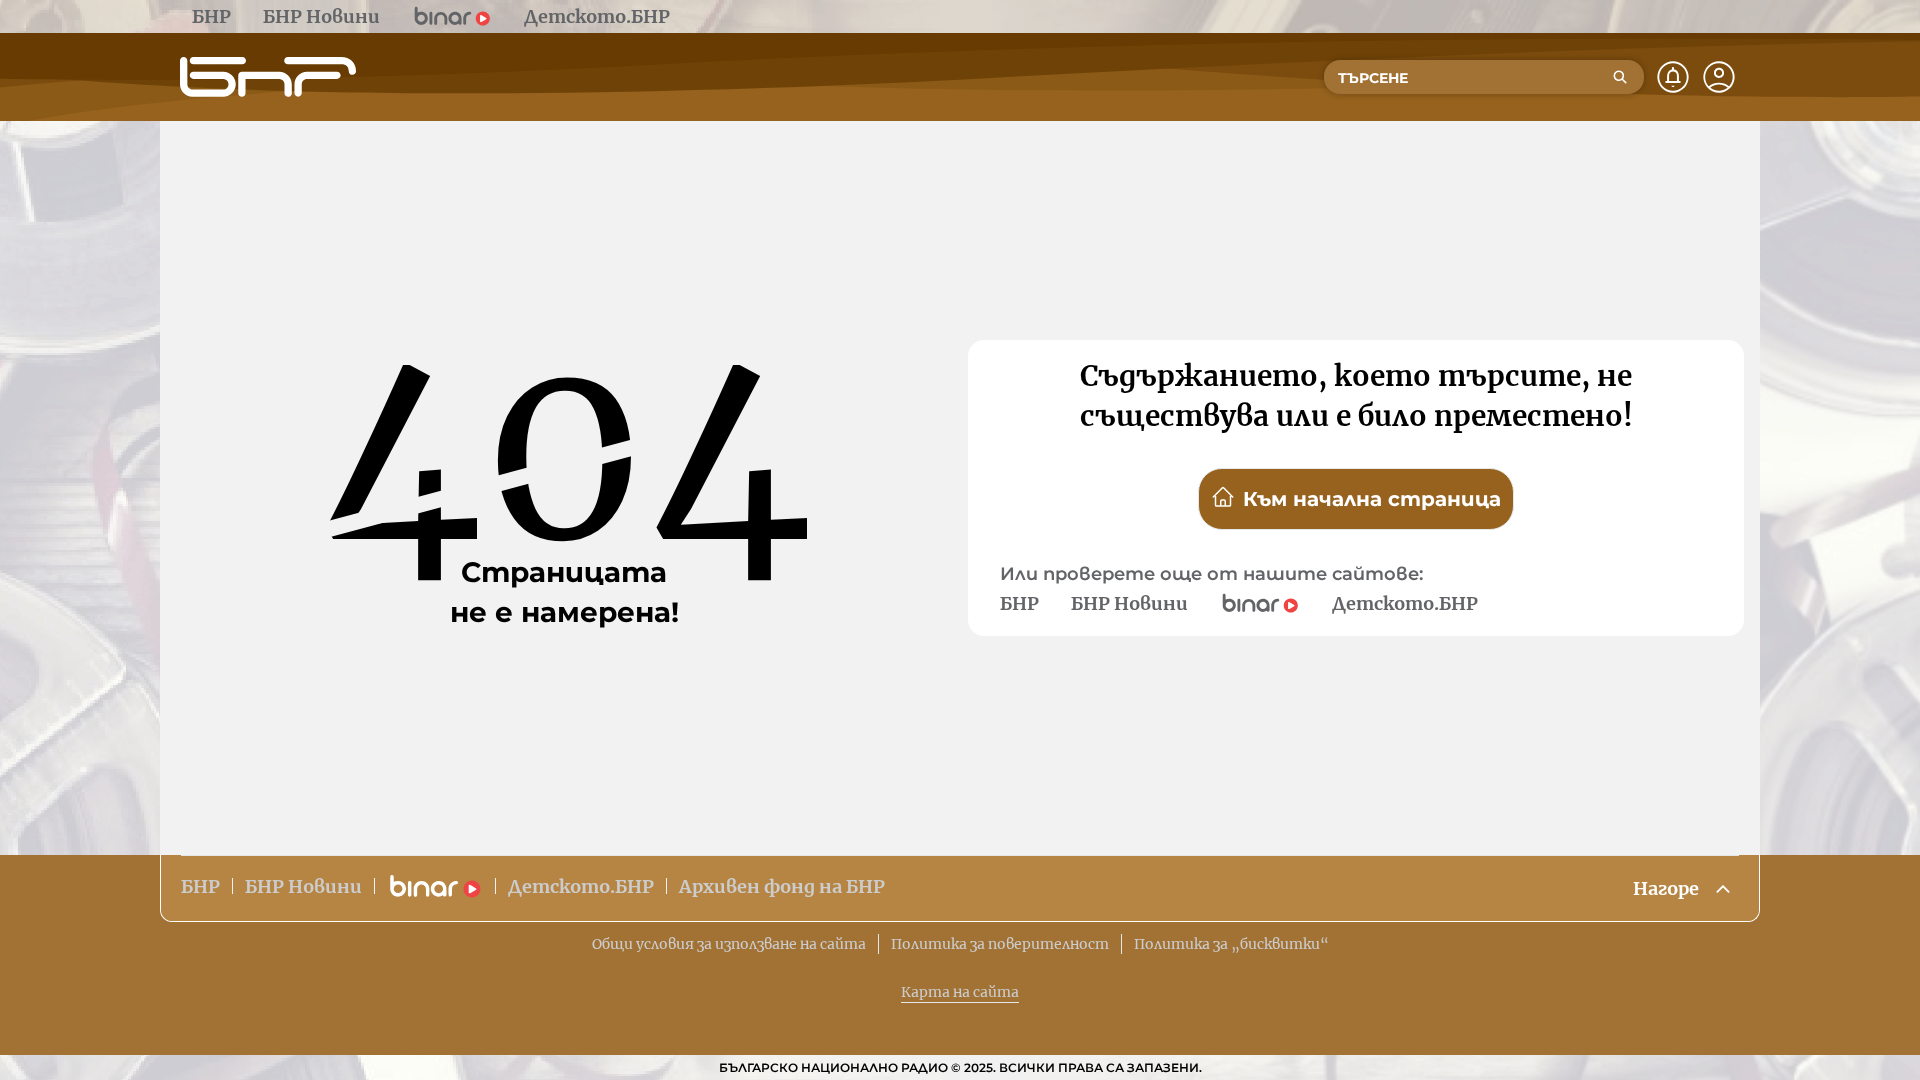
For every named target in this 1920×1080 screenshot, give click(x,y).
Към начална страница (1372, 499)
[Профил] (1719, 77)
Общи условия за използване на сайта (729, 944)
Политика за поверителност (1000, 944)
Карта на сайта (960, 992)
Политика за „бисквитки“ (1231, 944)
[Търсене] (1620, 77)
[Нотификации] (1673, 77)
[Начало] (268, 77)
